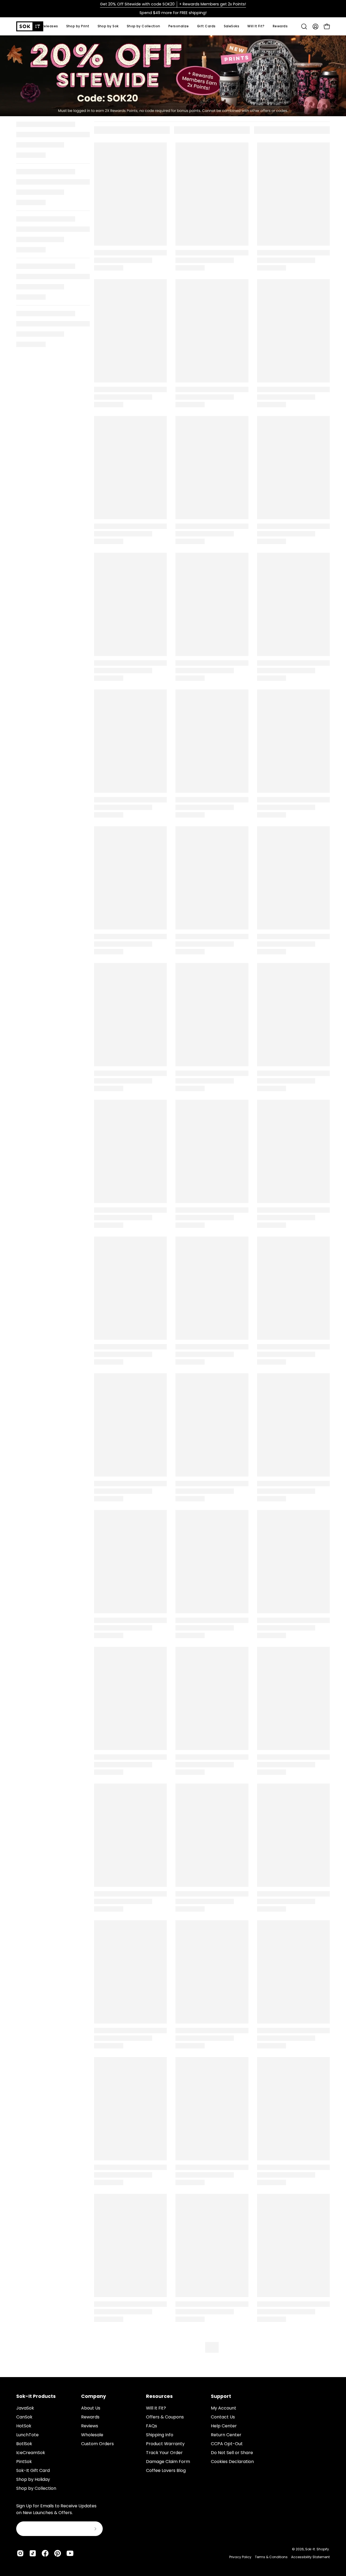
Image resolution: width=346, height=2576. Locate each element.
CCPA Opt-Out (227, 2444)
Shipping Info (160, 2435)
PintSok (24, 2462)
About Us (91, 2408)
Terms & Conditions (271, 2557)
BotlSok (24, 2444)
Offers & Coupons (165, 2417)
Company (94, 2396)
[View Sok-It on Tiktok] (33, 2553)
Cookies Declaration (232, 2462)
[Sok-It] (30, 26)
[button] (108, 26)
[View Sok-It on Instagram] (20, 2553)
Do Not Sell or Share (232, 2453)
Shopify (323, 2549)
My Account (224, 2408)
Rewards (90, 2417)
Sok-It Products (36, 2396)
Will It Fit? (156, 2408)
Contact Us (223, 2417)
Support (221, 2396)
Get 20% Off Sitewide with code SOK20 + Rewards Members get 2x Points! (173, 4)
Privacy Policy (240, 2557)
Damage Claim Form (168, 2462)
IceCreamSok (31, 2453)
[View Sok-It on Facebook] (45, 2553)
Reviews (90, 2426)
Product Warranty (165, 2444)
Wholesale (92, 2435)
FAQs (152, 2426)
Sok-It (310, 2549)
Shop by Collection (36, 2488)
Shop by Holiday (33, 2479)
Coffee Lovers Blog (166, 2470)
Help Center (224, 2426)
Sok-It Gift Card (33, 2470)
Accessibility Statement (310, 2557)
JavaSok (25, 2408)
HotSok (24, 2426)
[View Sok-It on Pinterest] (58, 2553)
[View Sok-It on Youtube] (70, 2553)
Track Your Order (164, 2453)
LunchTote (27, 2435)
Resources (159, 2396)
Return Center (226, 2435)
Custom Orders (97, 2444)
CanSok (24, 2417)
